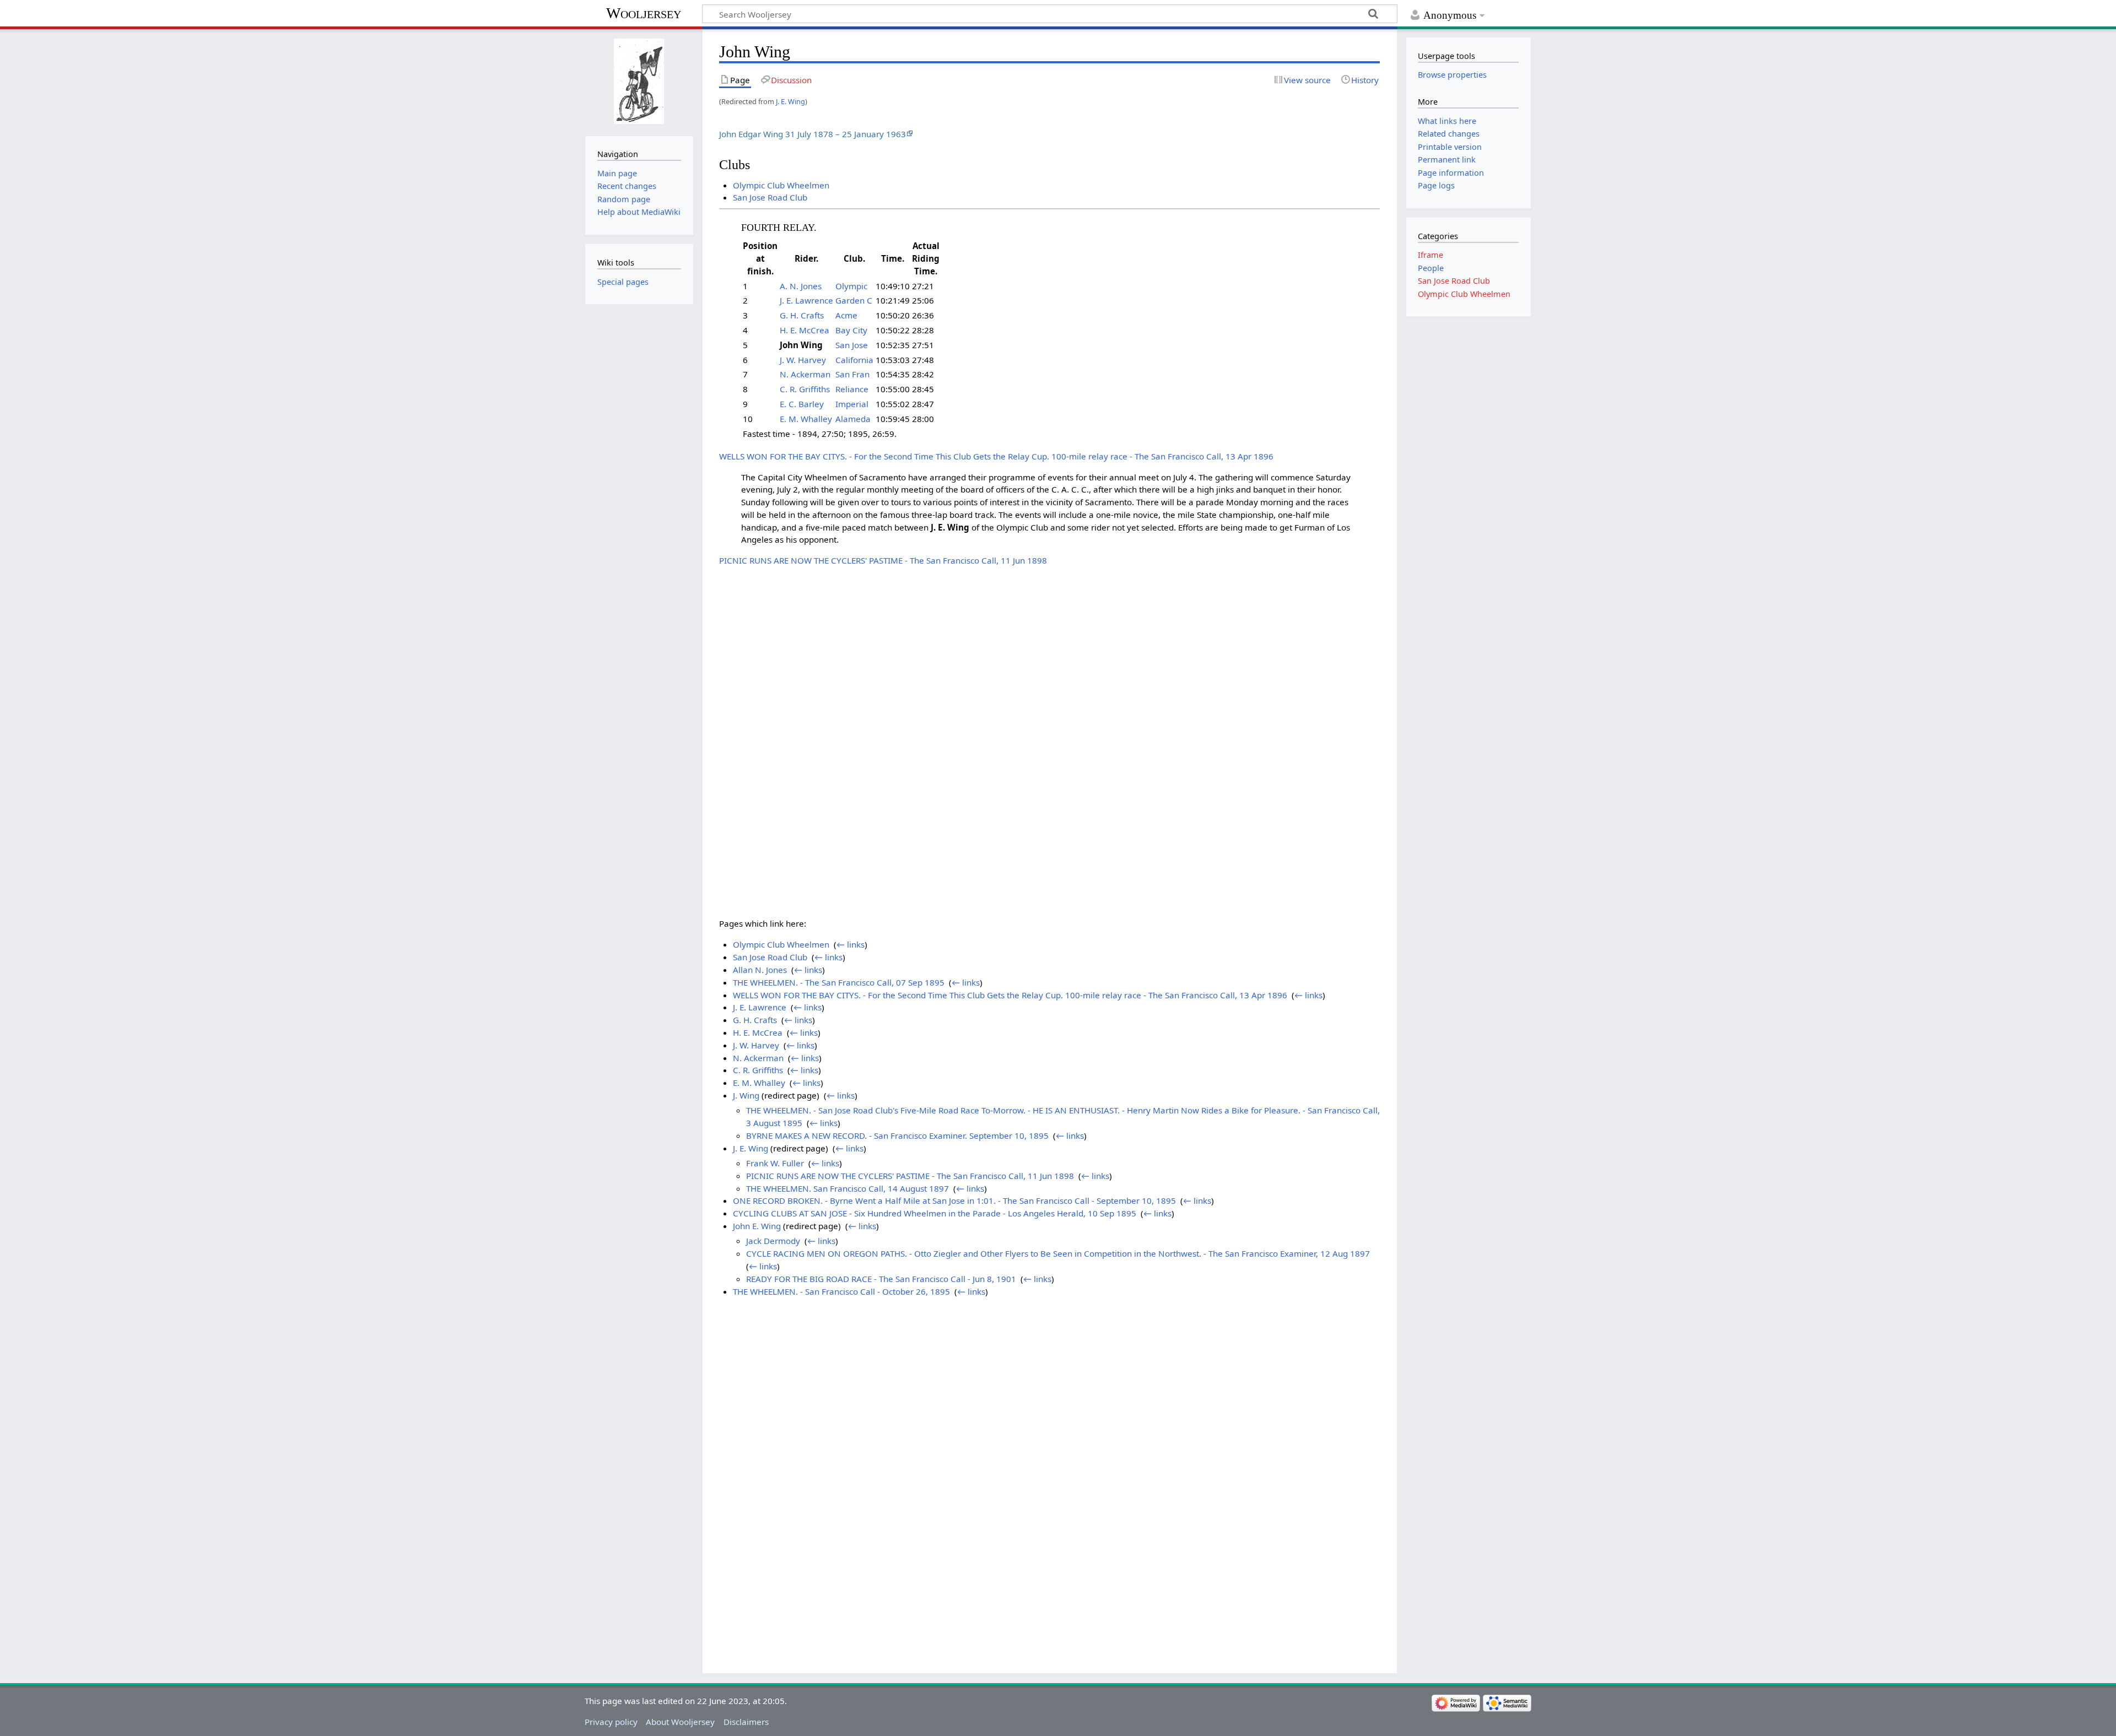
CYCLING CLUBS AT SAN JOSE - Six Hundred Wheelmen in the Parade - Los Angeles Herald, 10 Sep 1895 (935, 1213)
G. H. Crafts (802, 315)
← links (851, 944)
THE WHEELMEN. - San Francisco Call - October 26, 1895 (841, 1291)
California (854, 360)
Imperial (852, 404)
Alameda (853, 419)
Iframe (1431, 255)
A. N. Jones (801, 286)
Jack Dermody (773, 1241)
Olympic (851, 286)
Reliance (852, 389)
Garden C (854, 300)
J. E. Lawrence (806, 300)
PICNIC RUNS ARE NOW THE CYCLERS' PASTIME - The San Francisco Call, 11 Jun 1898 (883, 560)
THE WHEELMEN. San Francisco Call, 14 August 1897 (848, 1188)
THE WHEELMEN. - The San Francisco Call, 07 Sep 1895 (839, 982)
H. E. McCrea (805, 330)
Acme (846, 315)
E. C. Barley (802, 404)
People (1431, 268)
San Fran (852, 374)
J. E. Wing (790, 101)
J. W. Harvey (803, 360)
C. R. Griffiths (805, 389)
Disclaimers (746, 1722)
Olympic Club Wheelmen (781, 185)
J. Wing (746, 1095)
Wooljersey (644, 13)
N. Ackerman (805, 374)
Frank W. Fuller (775, 1163)
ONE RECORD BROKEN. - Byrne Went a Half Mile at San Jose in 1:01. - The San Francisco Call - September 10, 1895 (954, 1200)
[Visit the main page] (639, 81)
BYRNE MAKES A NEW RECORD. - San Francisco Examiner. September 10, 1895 (897, 1135)
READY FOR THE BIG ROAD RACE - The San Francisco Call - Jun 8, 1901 (881, 1279)
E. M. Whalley (806, 419)
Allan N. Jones (760, 970)
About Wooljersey (680, 1722)
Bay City (851, 330)
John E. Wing (757, 1226)
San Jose (852, 345)
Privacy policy (611, 1722)
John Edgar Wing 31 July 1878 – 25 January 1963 (813, 134)
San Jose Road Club (770, 197)
